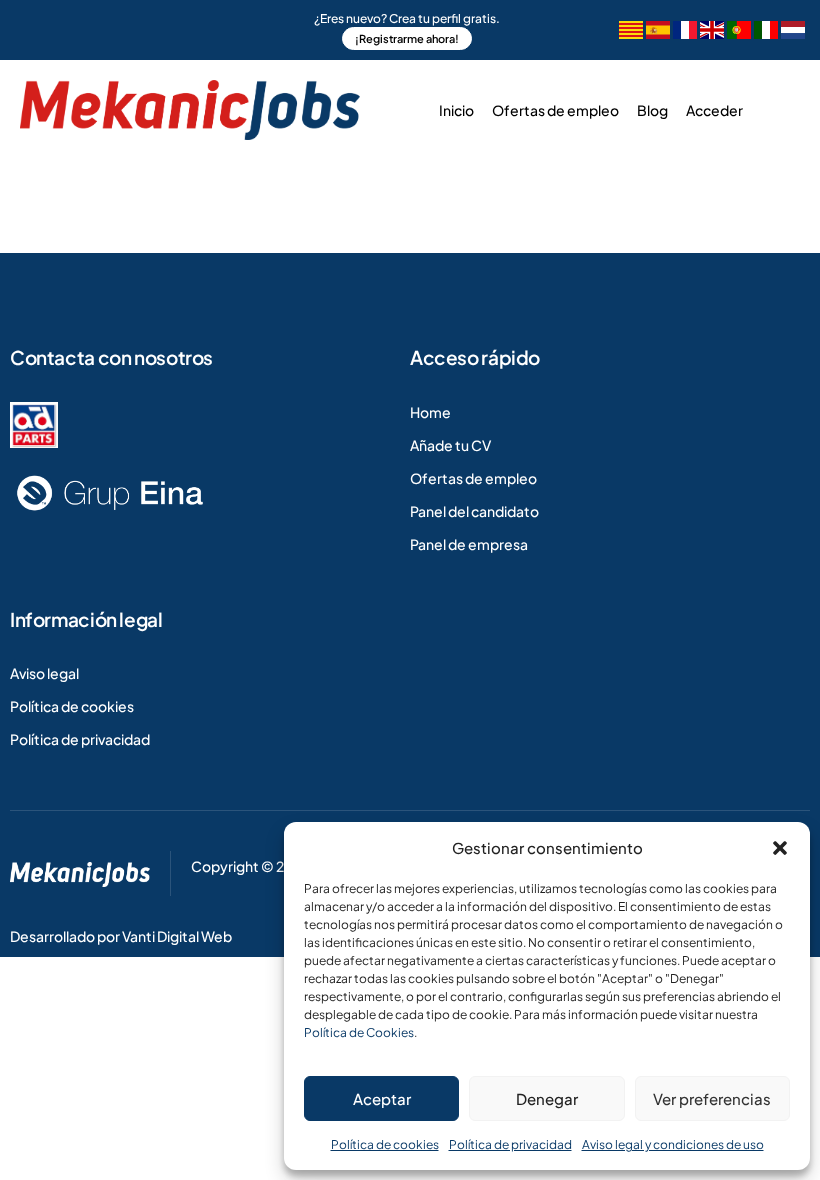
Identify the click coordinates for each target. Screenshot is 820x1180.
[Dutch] (793, 32)
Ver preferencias (712, 1098)
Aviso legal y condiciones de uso (673, 1144)
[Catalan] (631, 32)
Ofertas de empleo (555, 110)
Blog (652, 110)
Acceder (714, 110)
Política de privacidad (510, 1144)
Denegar (547, 1098)
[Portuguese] (739, 32)
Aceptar (382, 1098)
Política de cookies (385, 1144)
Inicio (456, 110)
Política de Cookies (359, 1032)
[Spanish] (658, 32)
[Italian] (766, 32)
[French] (685, 32)
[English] (712, 32)
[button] (780, 848)
